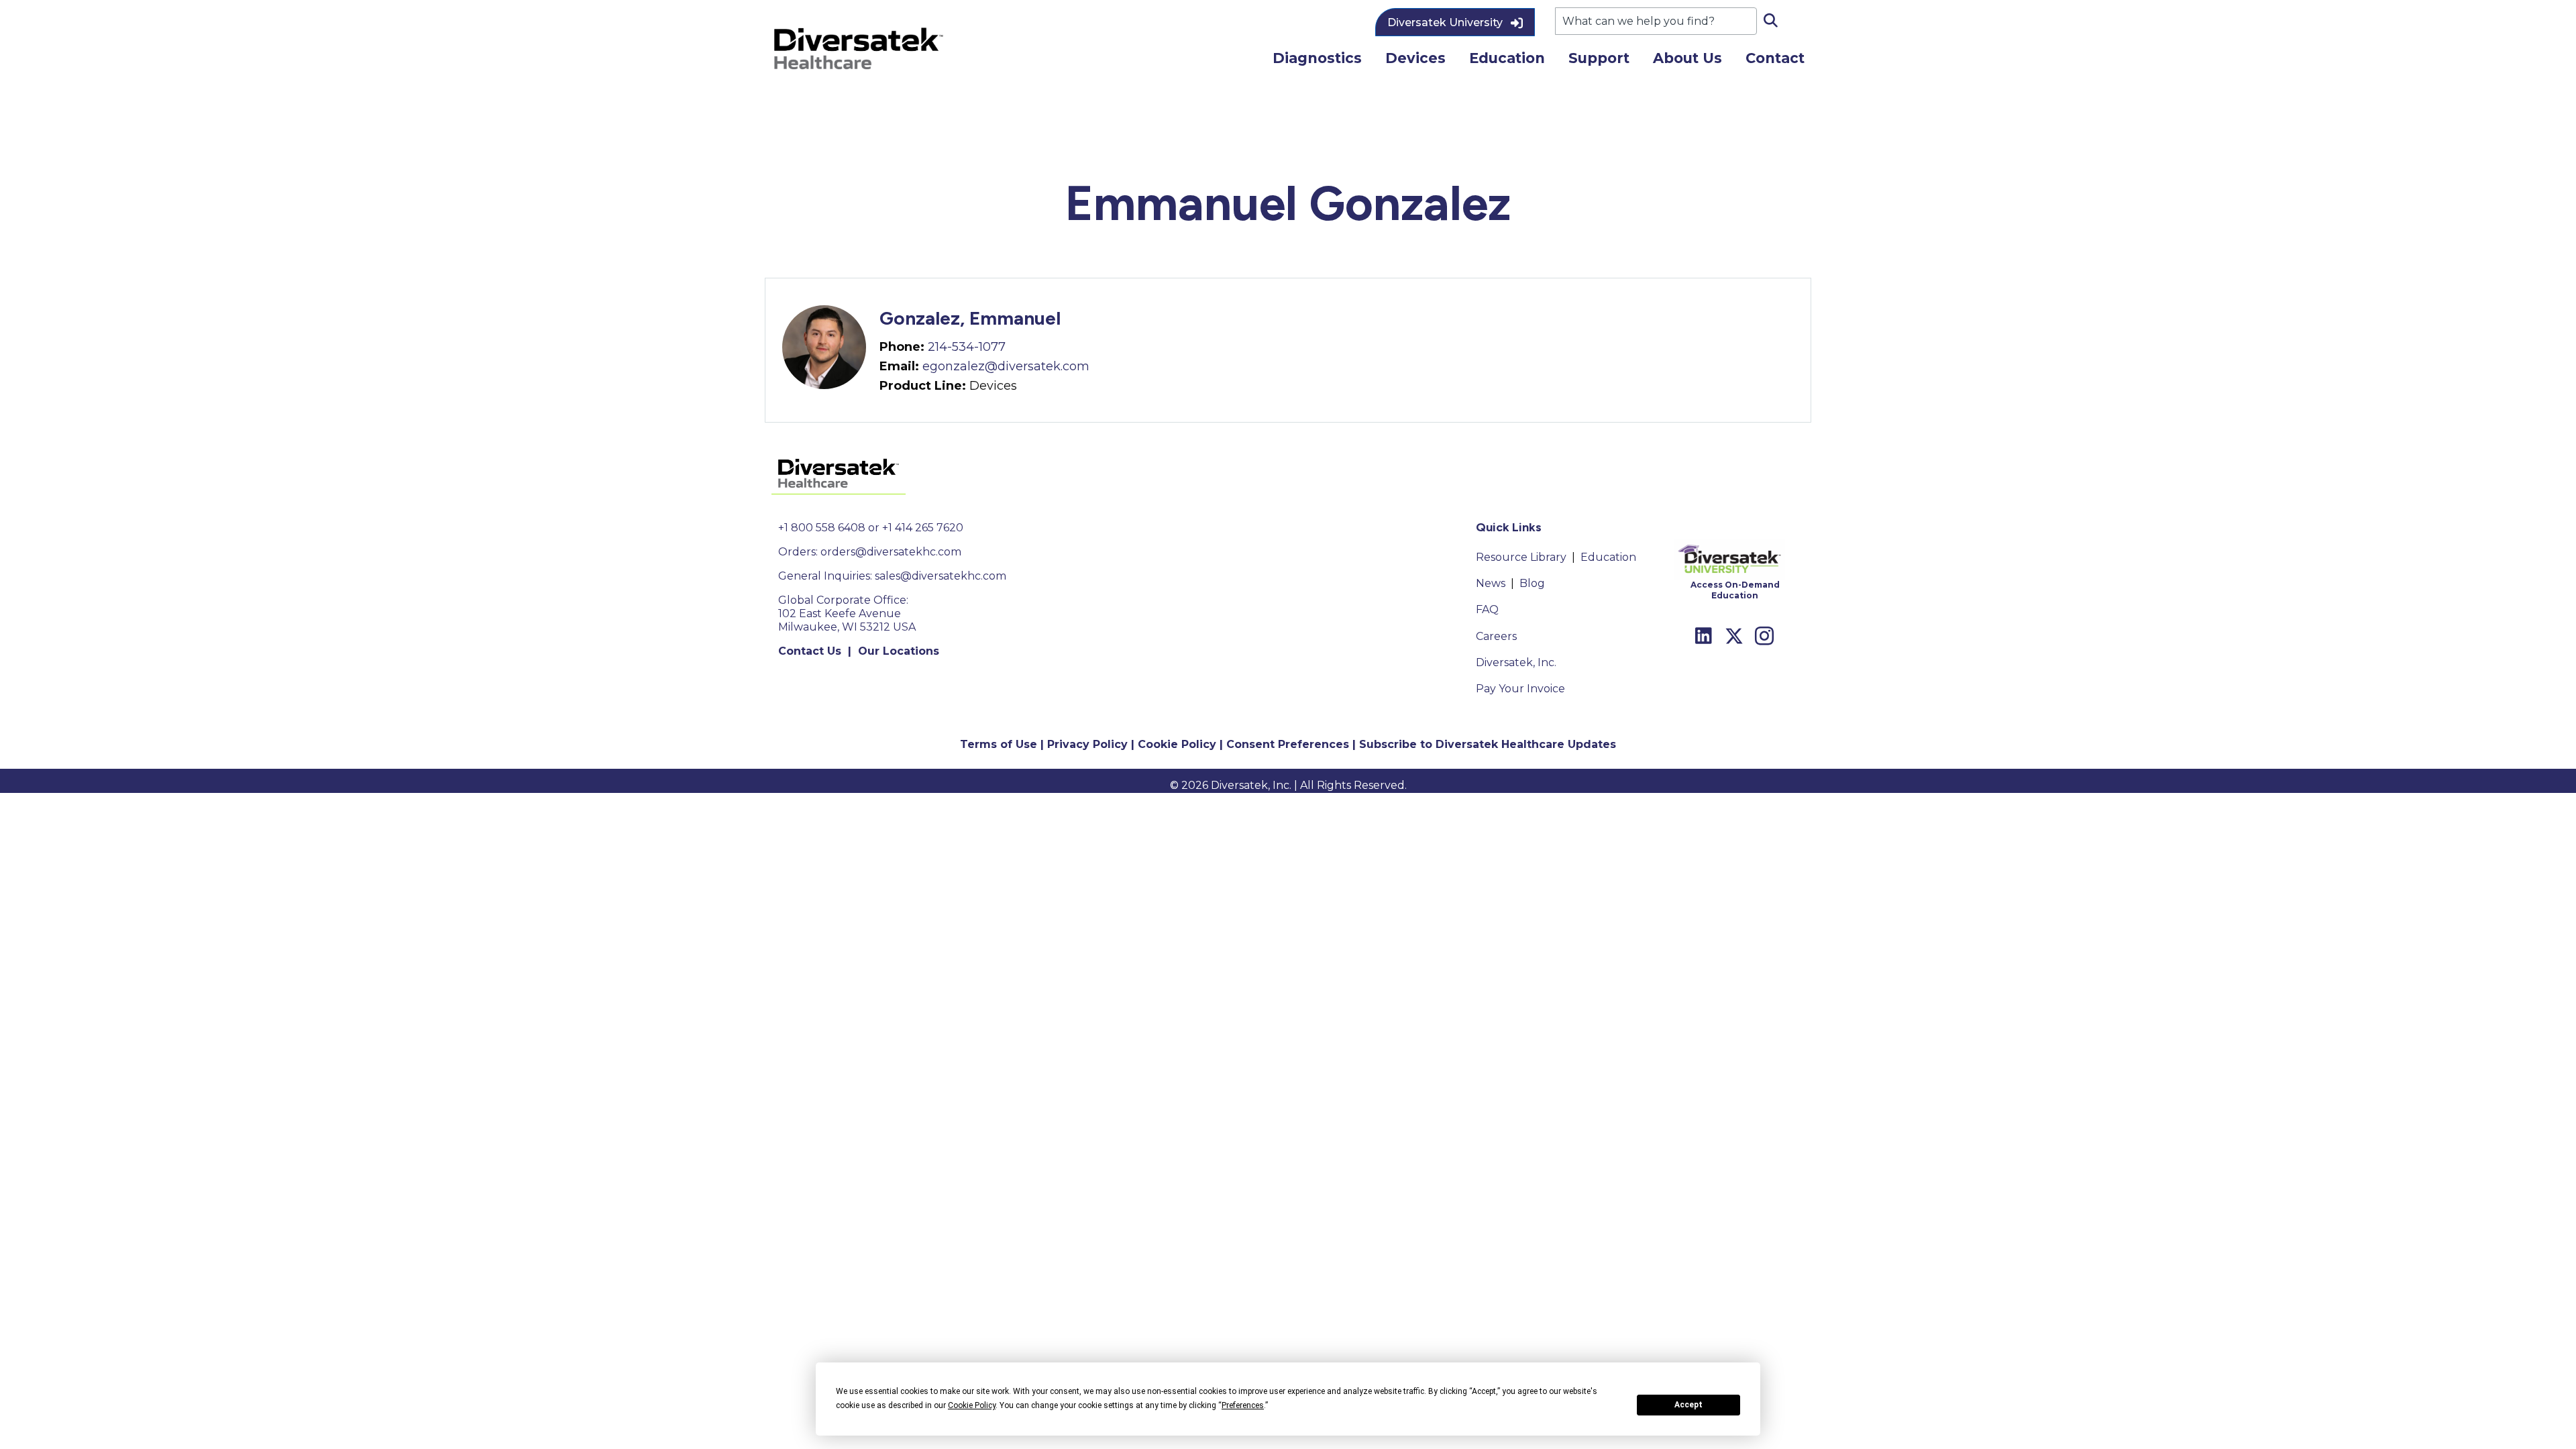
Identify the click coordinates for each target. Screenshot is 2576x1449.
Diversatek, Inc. (1516, 662)
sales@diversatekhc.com (941, 576)
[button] (1455, 22)
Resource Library (1521, 557)
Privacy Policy (1087, 744)
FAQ (1487, 609)
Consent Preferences (1288, 744)
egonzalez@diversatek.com (1006, 366)
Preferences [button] (1243, 1405)
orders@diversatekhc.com (891, 552)
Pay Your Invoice (1520, 689)
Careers (1496, 636)
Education (1608, 557)
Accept (1688, 1405)
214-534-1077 (967, 347)
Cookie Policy (1177, 744)
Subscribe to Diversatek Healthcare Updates (1488, 744)
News (1491, 583)
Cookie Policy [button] (972, 1405)
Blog (1532, 583)
